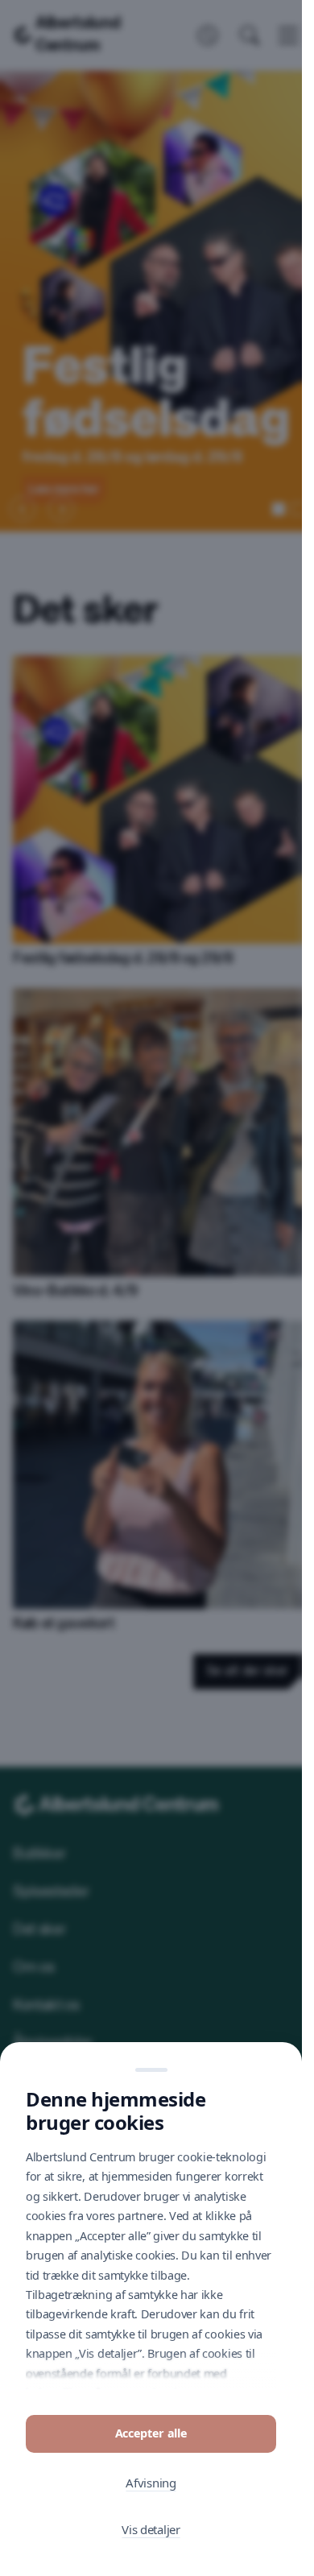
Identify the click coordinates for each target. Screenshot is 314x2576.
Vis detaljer (151, 2529)
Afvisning (151, 2483)
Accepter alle (151, 2433)
